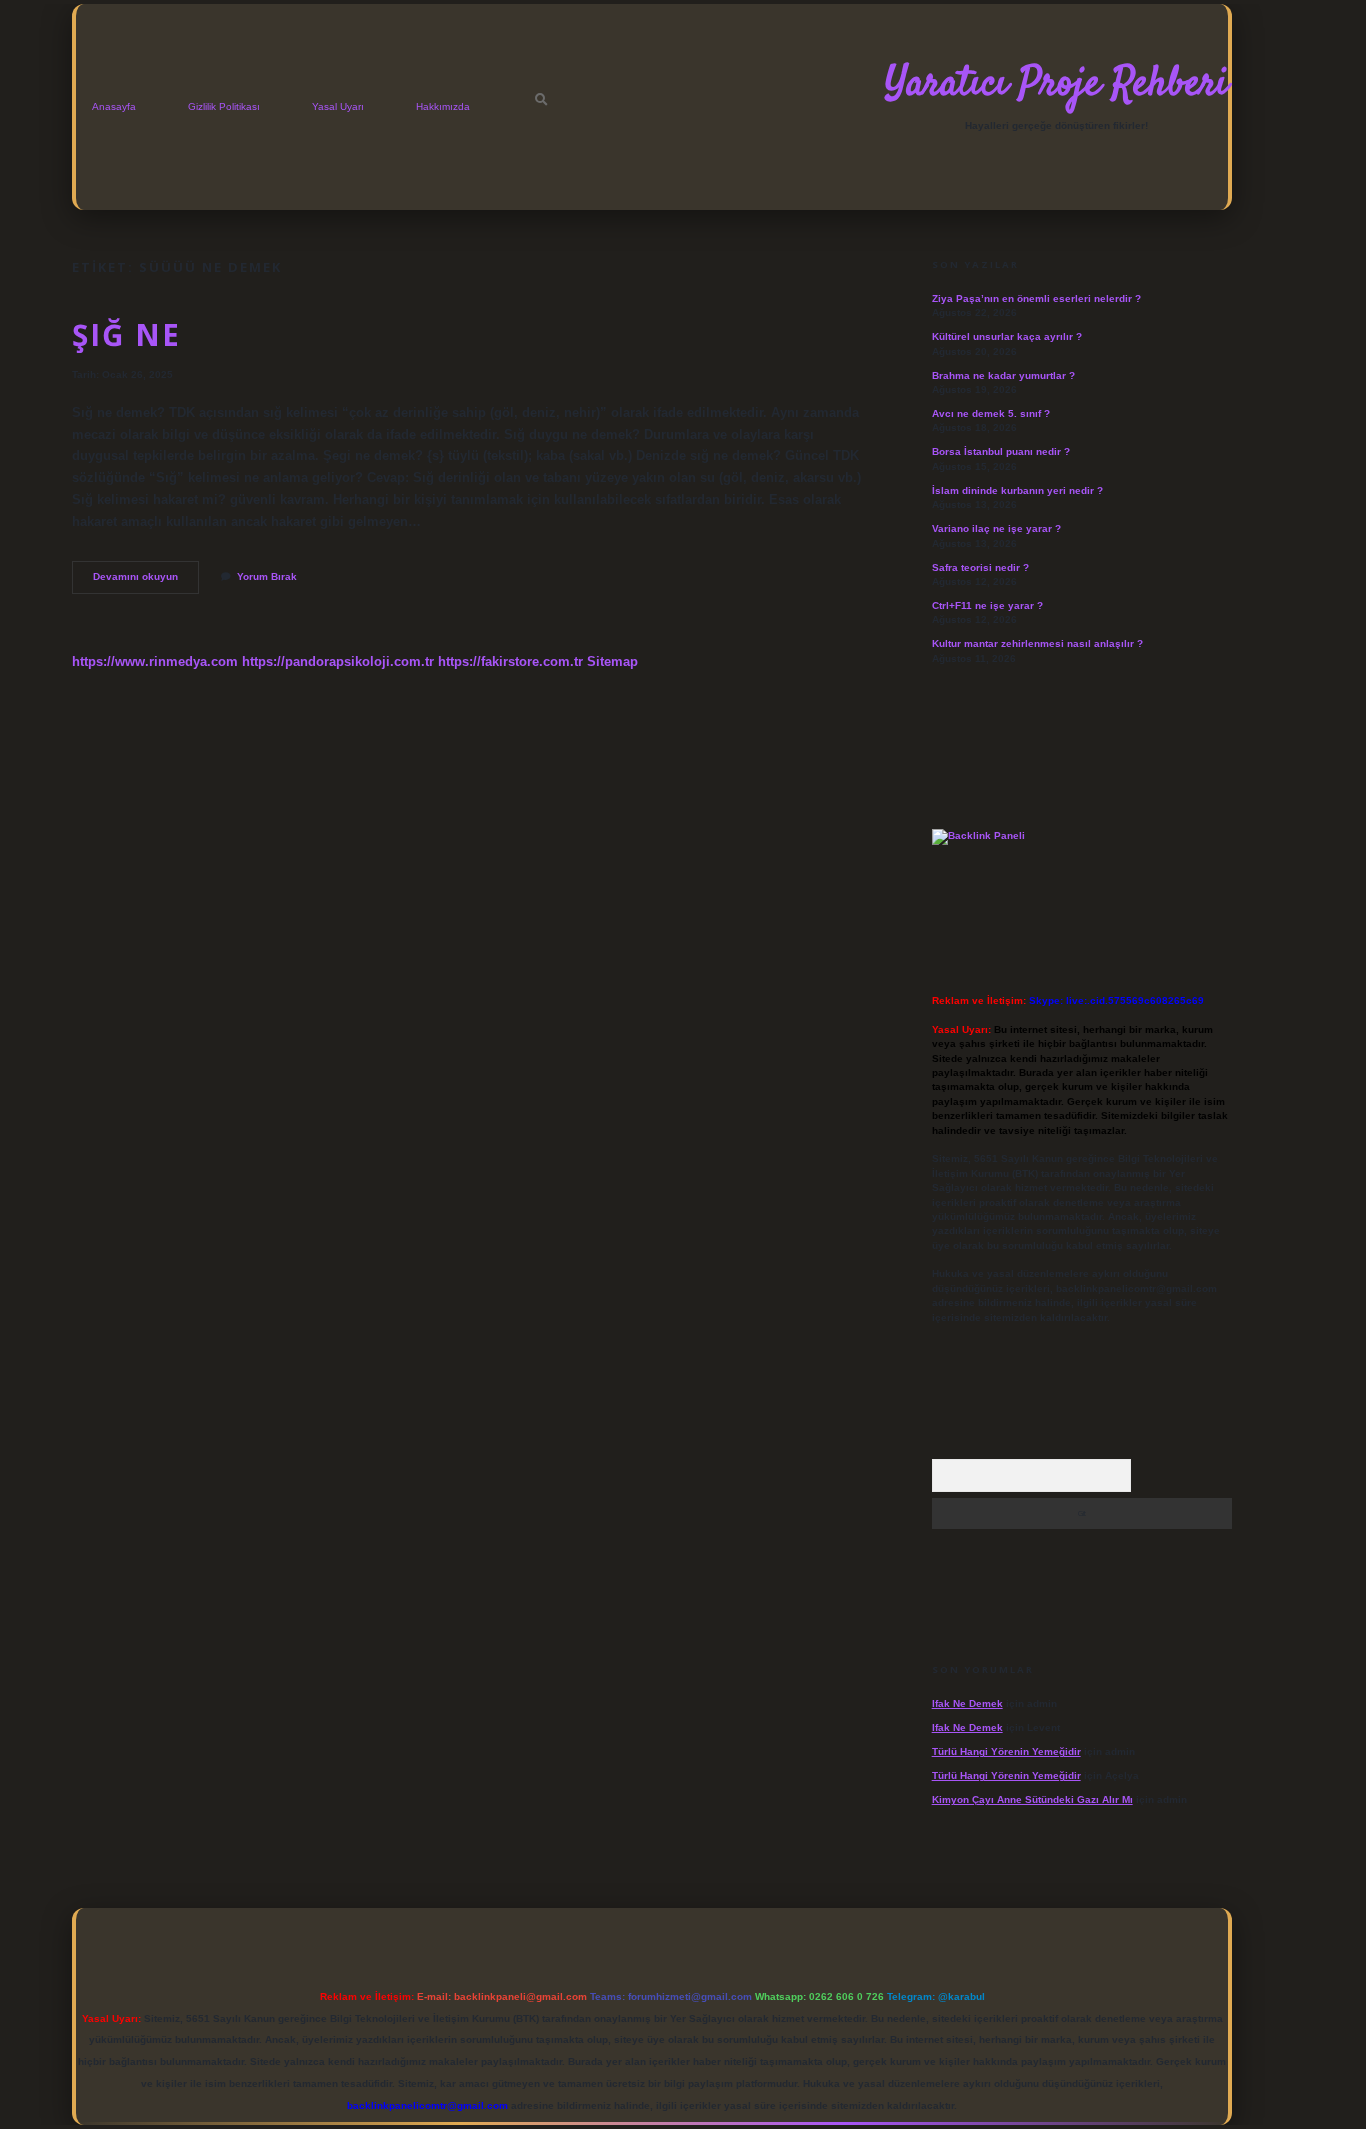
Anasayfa (114, 106)
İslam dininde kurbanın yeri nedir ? (1017, 490)
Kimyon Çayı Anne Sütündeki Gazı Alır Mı (1032, 1799)
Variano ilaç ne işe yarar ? (996, 528)
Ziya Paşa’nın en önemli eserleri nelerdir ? (1036, 298)
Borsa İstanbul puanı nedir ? (1001, 451)
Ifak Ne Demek (967, 1703)
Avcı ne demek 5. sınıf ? (991, 413)
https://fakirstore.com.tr (510, 661)
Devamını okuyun (143, 581)
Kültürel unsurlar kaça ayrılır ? (1007, 336)
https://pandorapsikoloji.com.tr (338, 661)
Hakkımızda (443, 106)
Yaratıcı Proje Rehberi (1056, 85)
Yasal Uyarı (338, 106)
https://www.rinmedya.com (155, 661)
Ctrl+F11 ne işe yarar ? (987, 605)
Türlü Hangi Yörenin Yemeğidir (1006, 1751)
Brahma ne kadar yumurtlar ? (1003, 375)
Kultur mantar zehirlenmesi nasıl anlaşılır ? (1037, 643)
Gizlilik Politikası (224, 106)
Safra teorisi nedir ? (980, 567)
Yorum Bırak (267, 576)
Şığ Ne (126, 334)
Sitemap (612, 661)
